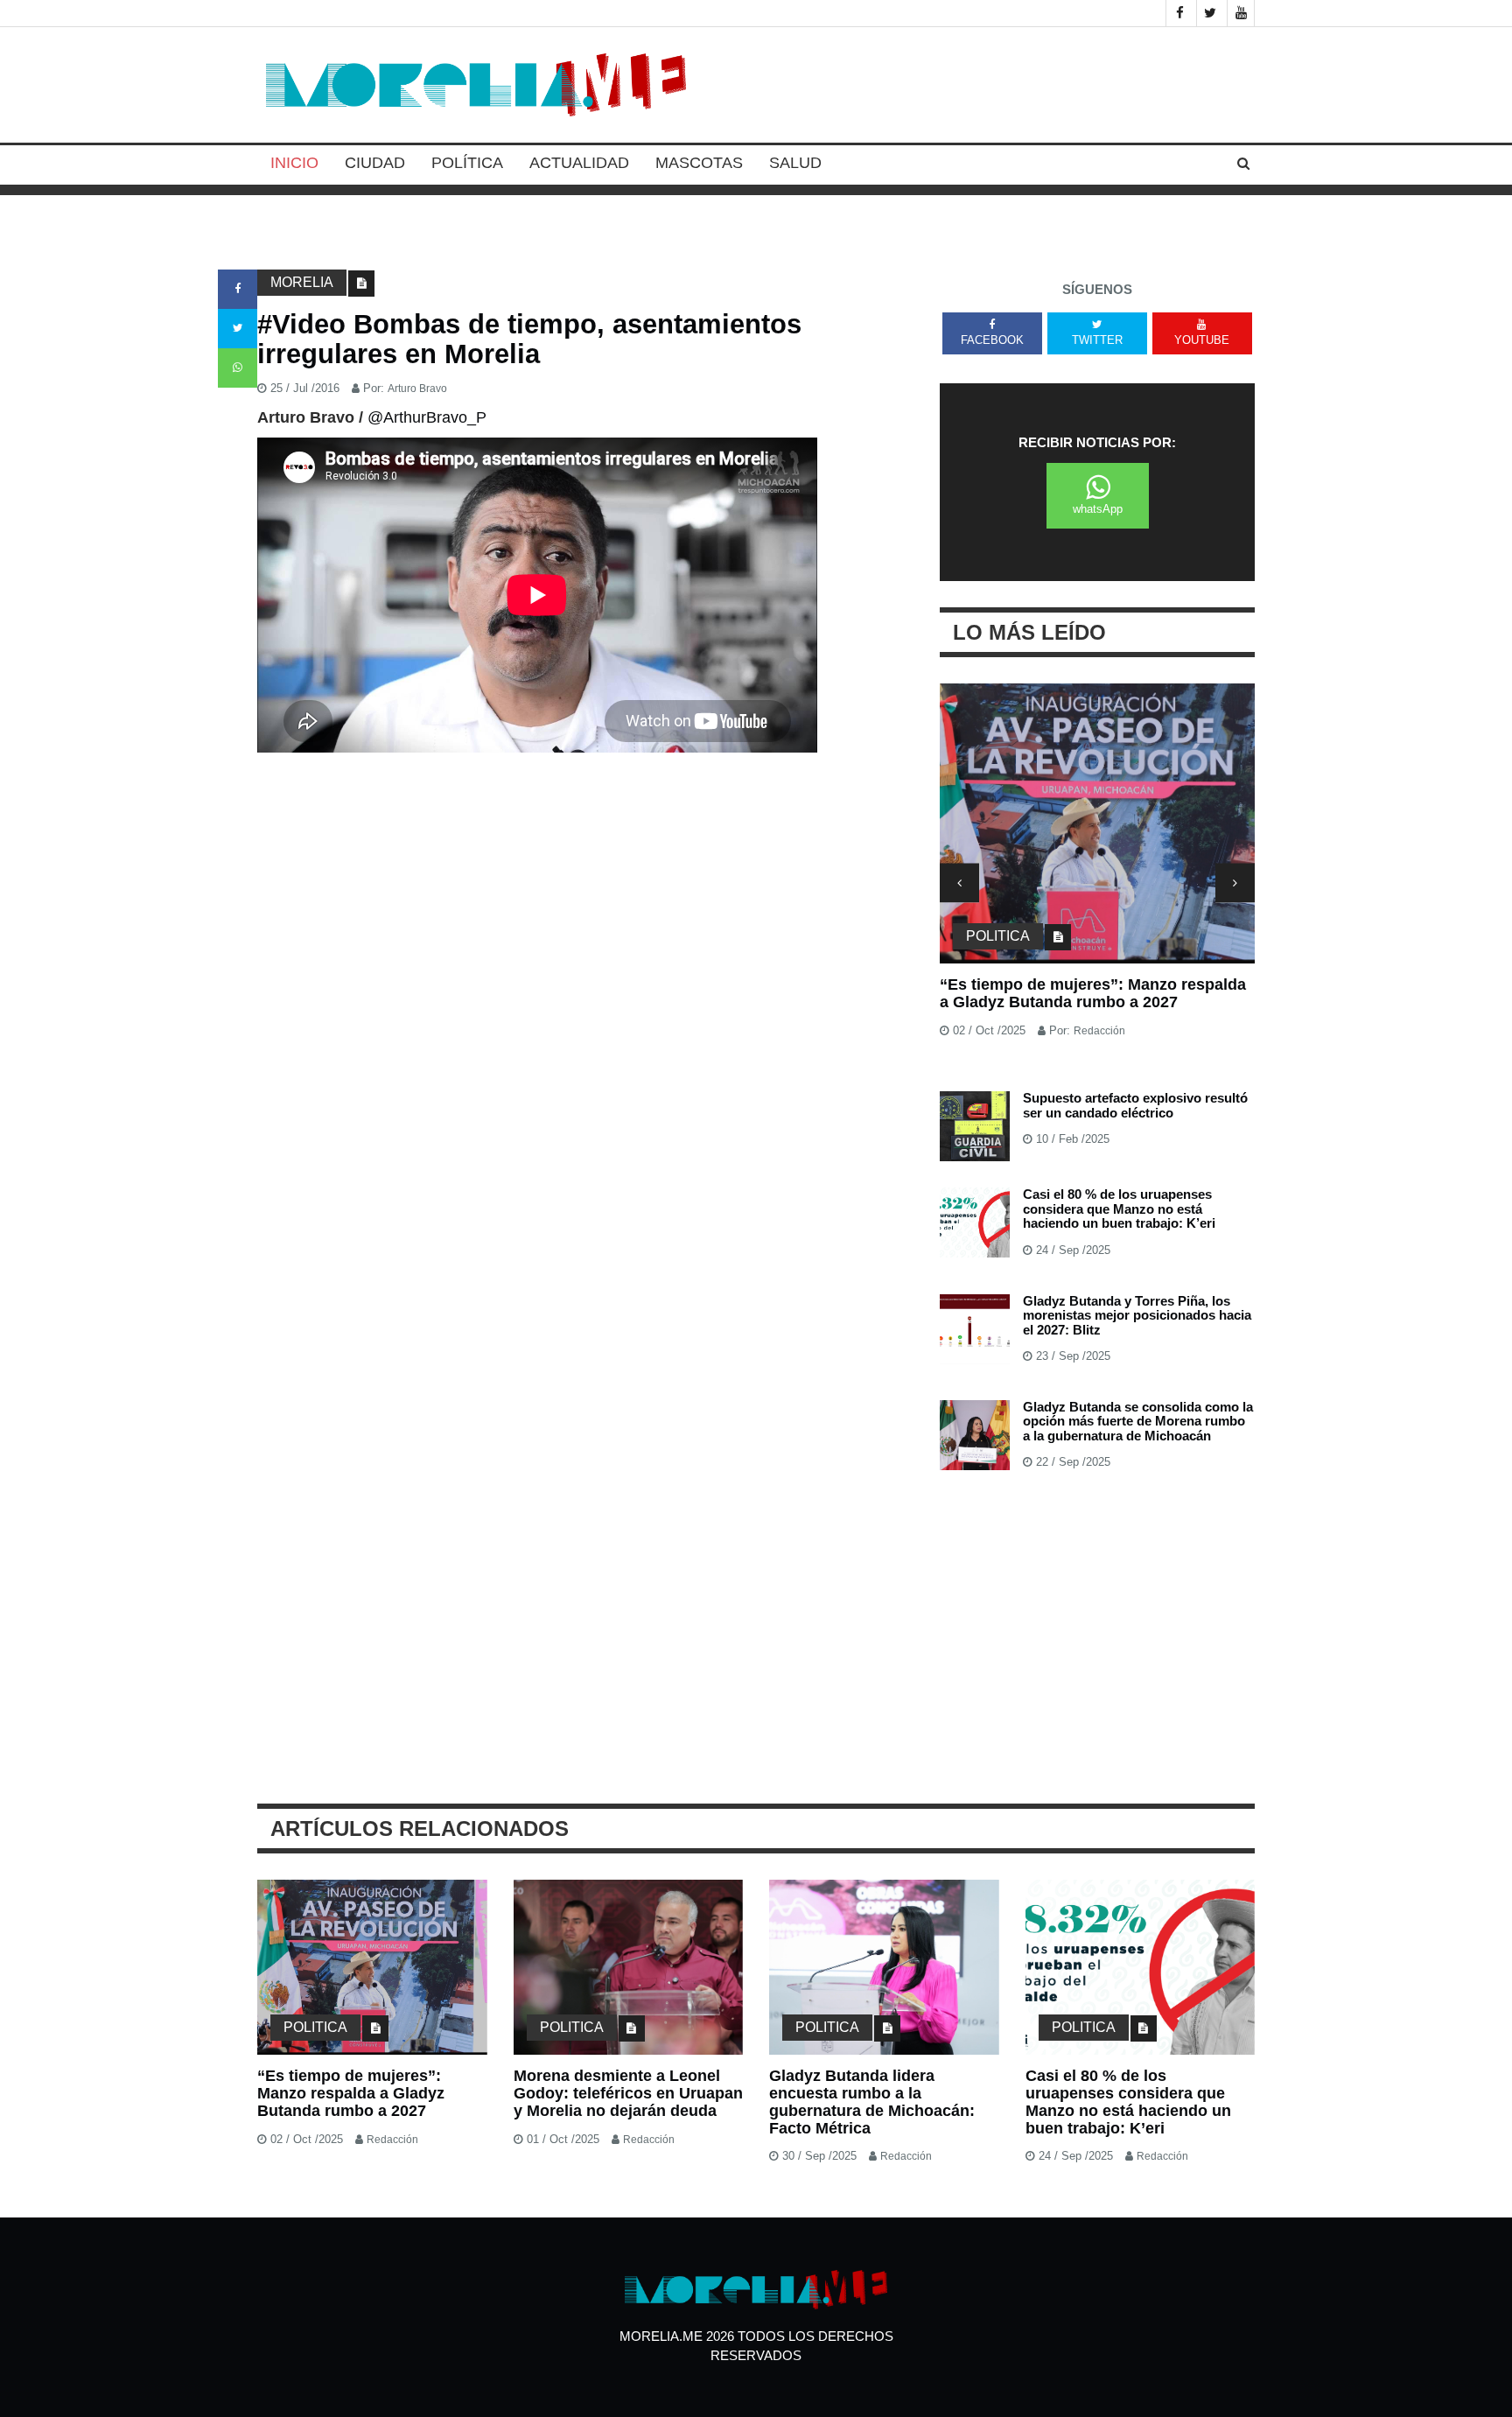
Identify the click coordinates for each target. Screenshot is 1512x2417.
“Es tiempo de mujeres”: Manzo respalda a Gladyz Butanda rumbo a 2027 (1093, 993)
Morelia (302, 282)
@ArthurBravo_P (427, 417)
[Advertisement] (585, 890)
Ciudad (375, 163)
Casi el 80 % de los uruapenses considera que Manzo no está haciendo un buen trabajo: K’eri (1119, 1208)
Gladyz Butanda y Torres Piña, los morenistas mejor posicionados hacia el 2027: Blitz (1137, 1315)
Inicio (294, 163)
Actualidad (579, 163)
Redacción (1099, 1031)
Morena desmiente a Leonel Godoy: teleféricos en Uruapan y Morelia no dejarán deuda (628, 2093)
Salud (795, 163)
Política (467, 163)
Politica (998, 936)
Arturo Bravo (417, 389)
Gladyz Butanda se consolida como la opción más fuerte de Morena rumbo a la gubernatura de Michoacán (1138, 1421)
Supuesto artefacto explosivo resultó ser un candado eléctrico (1135, 1105)
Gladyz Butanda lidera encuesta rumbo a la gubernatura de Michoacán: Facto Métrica (872, 2102)
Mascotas (699, 163)
